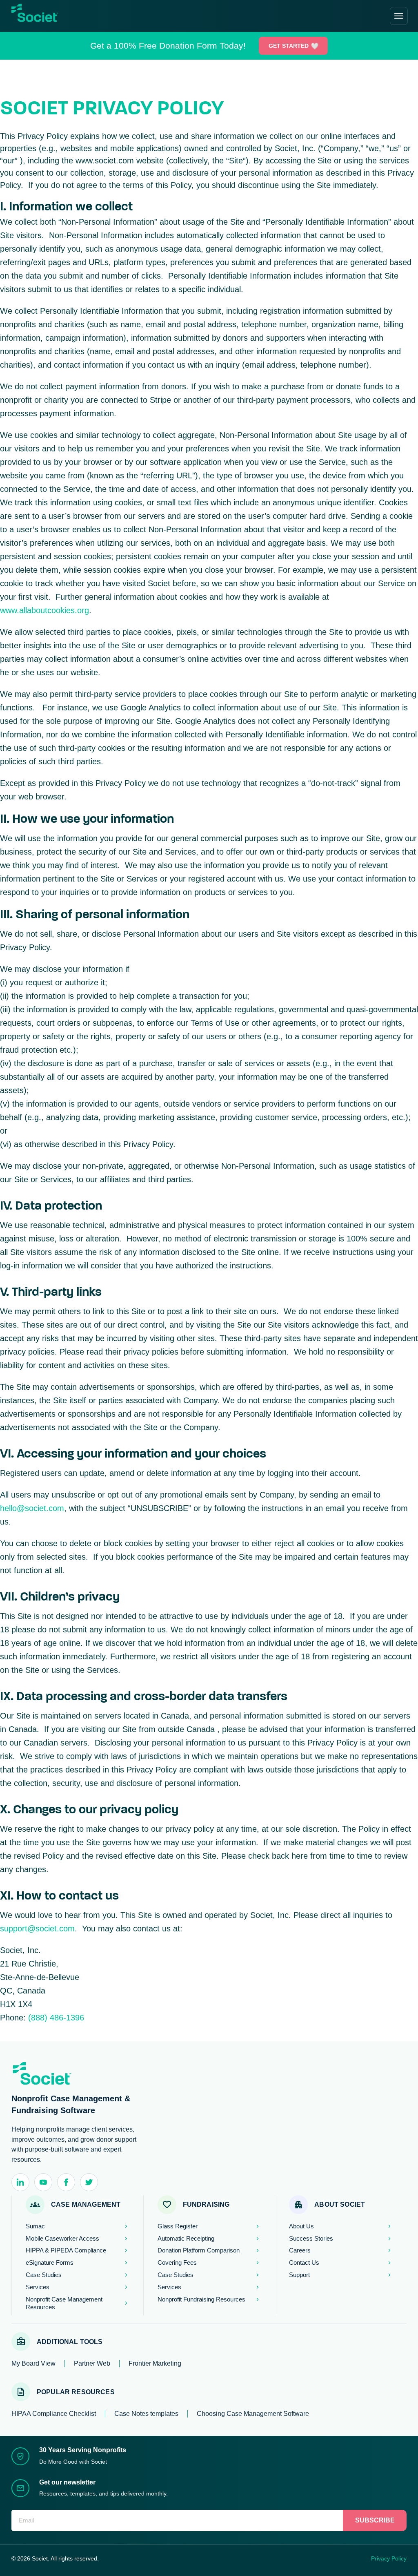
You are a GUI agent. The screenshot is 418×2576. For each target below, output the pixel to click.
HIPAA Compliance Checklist (54, 2414)
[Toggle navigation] (399, 16)
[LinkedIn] (20, 2182)
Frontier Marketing (155, 2363)
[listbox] (71, 16)
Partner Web (92, 2363)
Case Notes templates (146, 2414)
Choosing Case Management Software (253, 2414)
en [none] (67, 16)
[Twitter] (89, 2182)
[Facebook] (66, 2182)
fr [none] (76, 16)
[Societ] (45, 18)
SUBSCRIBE (375, 2520)
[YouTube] (43, 2182)
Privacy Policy (389, 2558)
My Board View (33, 2363)
